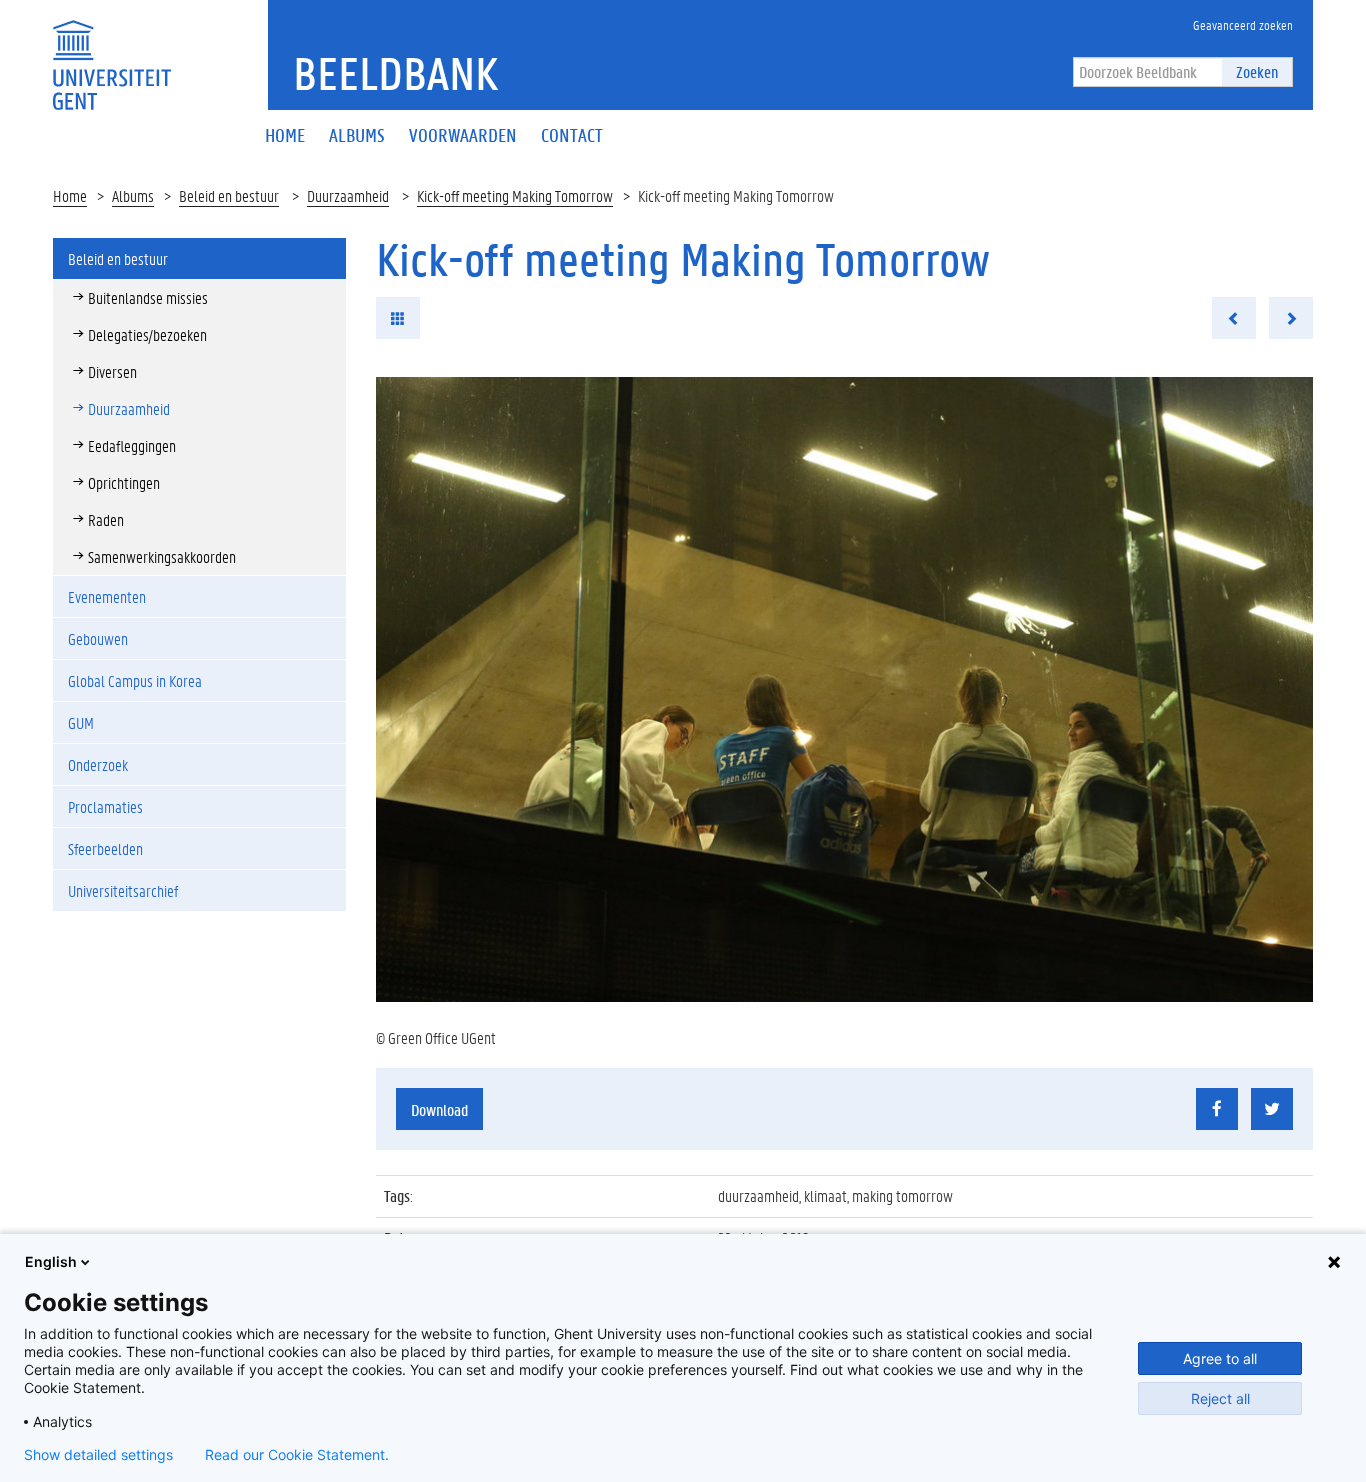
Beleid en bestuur (229, 195)
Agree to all (1220, 1358)
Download (439, 1109)
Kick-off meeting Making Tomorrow (515, 195)
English (51, 1261)
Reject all (1220, 1398)
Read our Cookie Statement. (297, 1455)
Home (70, 195)
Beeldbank (395, 73)
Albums (133, 195)
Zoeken (1257, 71)
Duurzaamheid (348, 195)
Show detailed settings (98, 1455)
